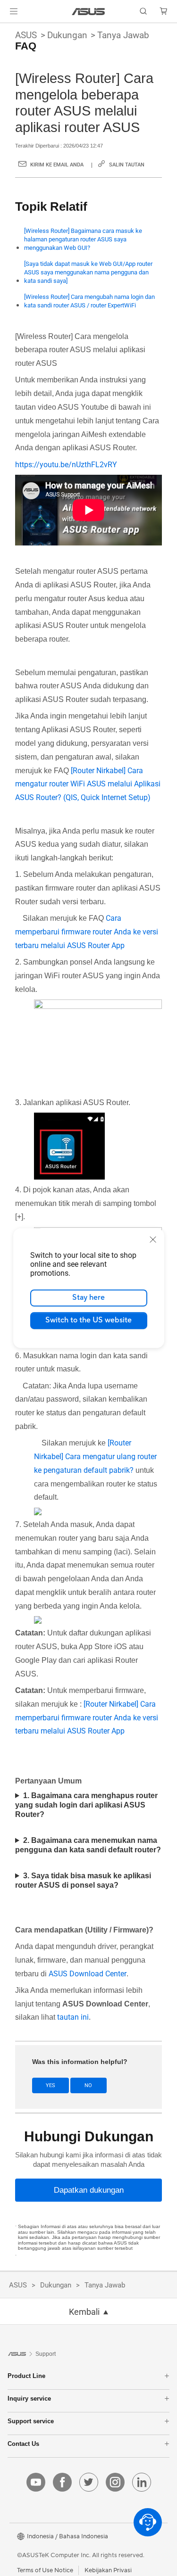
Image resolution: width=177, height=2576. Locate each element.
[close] (153, 1239)
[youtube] (36, 2482)
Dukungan (67, 35)
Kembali (84, 2312)
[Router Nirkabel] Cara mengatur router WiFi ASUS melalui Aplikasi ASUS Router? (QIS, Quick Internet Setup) (88, 784)
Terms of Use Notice (45, 2570)
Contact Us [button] (23, 2444)
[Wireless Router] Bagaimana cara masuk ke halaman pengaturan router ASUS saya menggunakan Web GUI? (83, 239)
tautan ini (73, 2017)
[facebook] (62, 2482)
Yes (51, 2085)
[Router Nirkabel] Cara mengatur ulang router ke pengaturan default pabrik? (95, 1457)
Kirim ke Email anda (57, 165)
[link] (88, 12)
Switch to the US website (88, 1320)
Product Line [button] (26, 2376)
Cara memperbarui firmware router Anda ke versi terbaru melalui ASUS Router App (87, 932)
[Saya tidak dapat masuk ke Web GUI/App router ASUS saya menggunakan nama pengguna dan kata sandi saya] (88, 272)
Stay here (88, 1297)
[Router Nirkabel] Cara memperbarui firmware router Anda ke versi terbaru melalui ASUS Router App (87, 1718)
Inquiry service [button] (29, 2398)
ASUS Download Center (88, 1974)
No (88, 2085)
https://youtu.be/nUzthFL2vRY (66, 465)
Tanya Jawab (123, 35)
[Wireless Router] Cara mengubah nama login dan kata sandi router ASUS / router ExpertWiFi (89, 301)
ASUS (26, 35)
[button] (14, 11)
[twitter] (89, 2482)
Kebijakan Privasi (108, 2570)
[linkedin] (142, 2482)
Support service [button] (31, 2421)
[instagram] (115, 2482)
